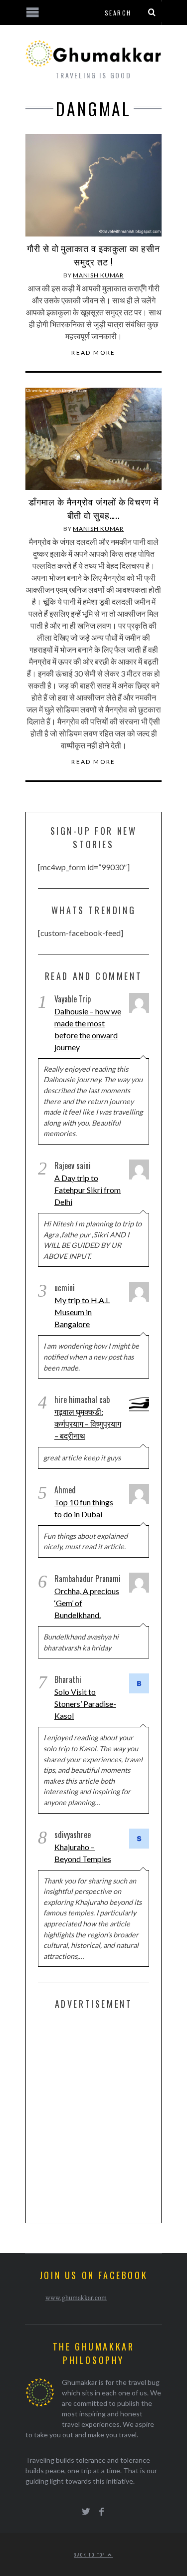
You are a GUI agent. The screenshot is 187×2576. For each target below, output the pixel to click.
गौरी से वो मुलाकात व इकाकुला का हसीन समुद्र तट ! (93, 255)
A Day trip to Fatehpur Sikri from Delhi (88, 1190)
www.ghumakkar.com (76, 2297)
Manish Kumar (98, 275)
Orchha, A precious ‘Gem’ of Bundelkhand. (87, 1603)
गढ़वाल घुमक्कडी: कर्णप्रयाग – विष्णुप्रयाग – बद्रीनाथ (88, 1424)
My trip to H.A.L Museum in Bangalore (82, 1312)
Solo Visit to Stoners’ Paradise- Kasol (85, 1704)
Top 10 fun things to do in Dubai (84, 1508)
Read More (93, 353)
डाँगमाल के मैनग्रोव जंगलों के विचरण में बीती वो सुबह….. (93, 508)
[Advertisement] (93, 2114)
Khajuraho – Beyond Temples (83, 1853)
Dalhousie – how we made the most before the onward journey (88, 1029)
